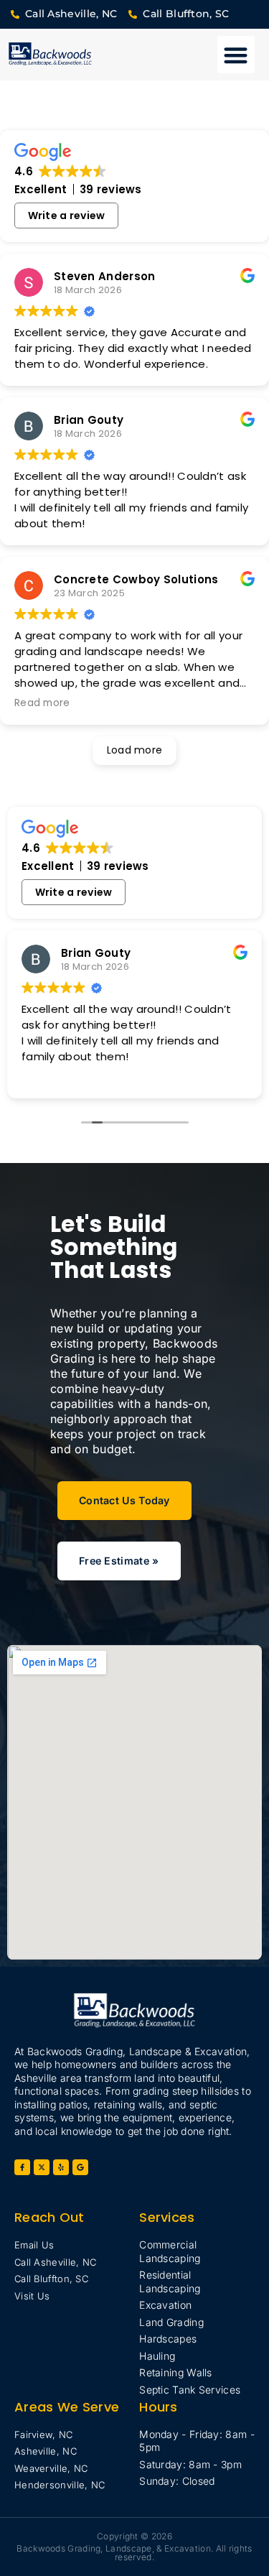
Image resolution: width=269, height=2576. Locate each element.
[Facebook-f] (22, 2167)
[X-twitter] (42, 2167)
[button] (236, 55)
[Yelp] (61, 2167)
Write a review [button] (67, 216)
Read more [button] (42, 703)
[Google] (80, 2167)
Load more (135, 750)
